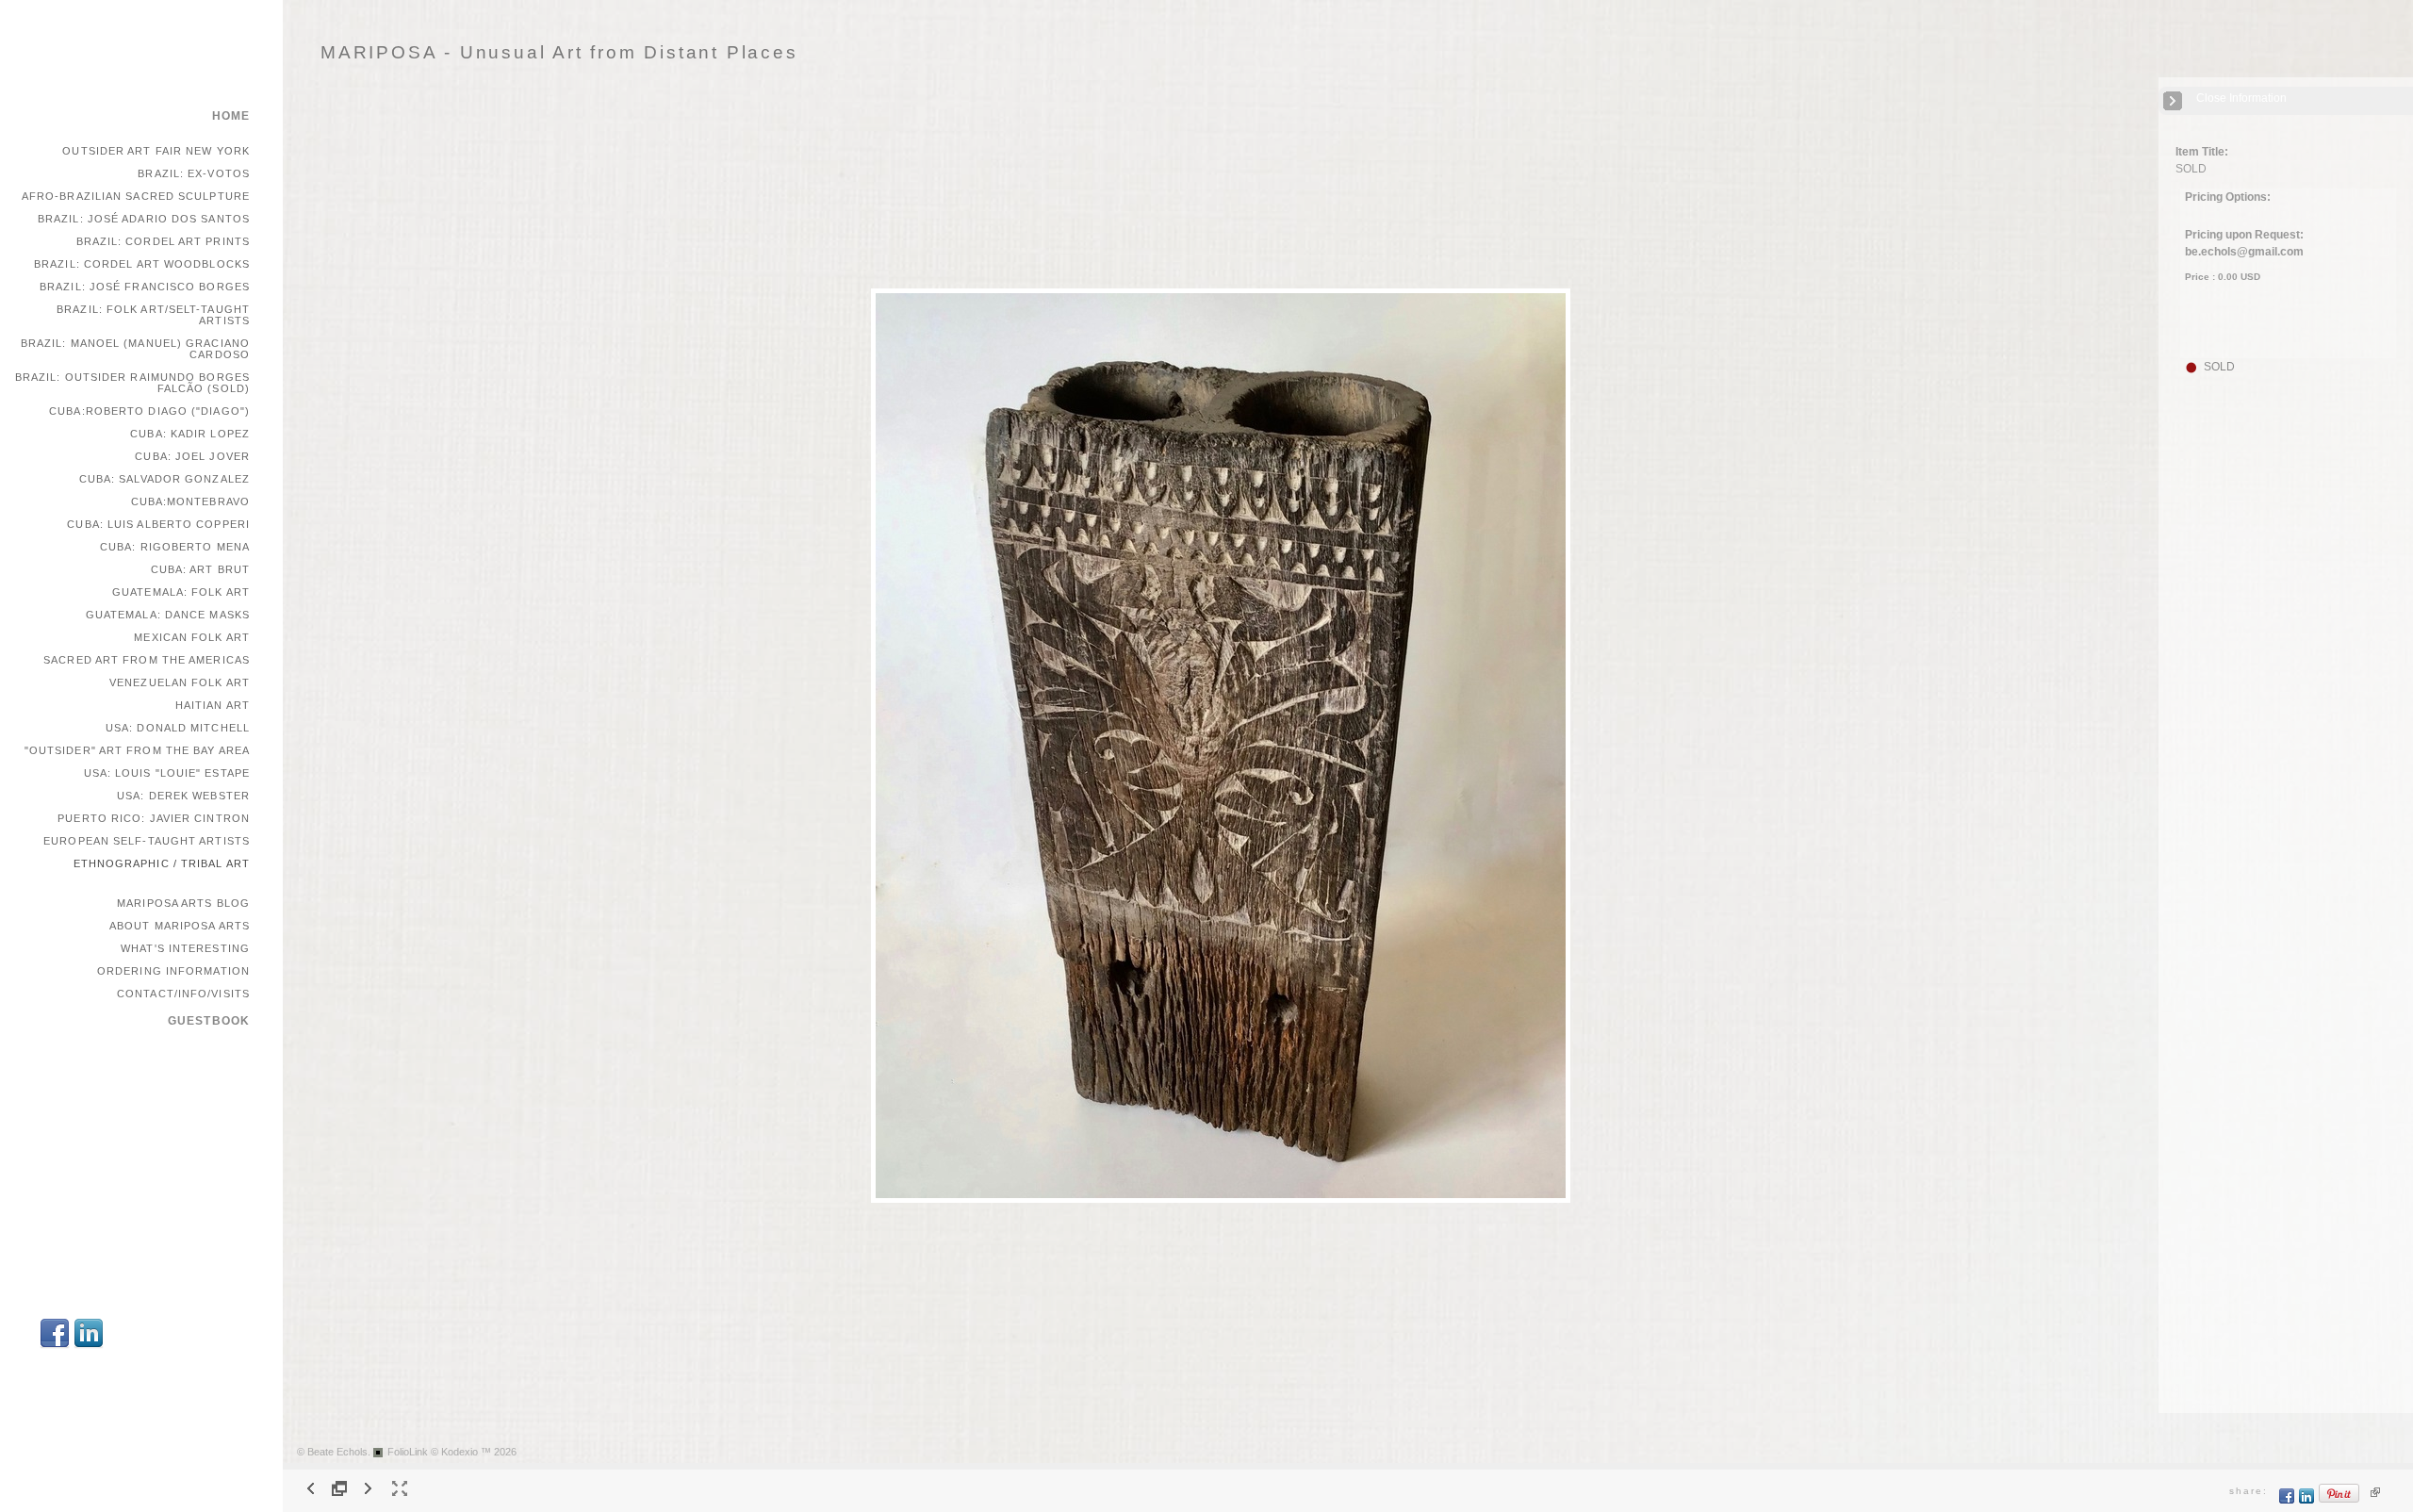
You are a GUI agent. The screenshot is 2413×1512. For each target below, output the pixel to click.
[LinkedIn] (89, 1346)
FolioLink (408, 1452)
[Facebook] (55, 1346)
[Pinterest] (2339, 1500)
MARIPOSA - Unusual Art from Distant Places (559, 52)
